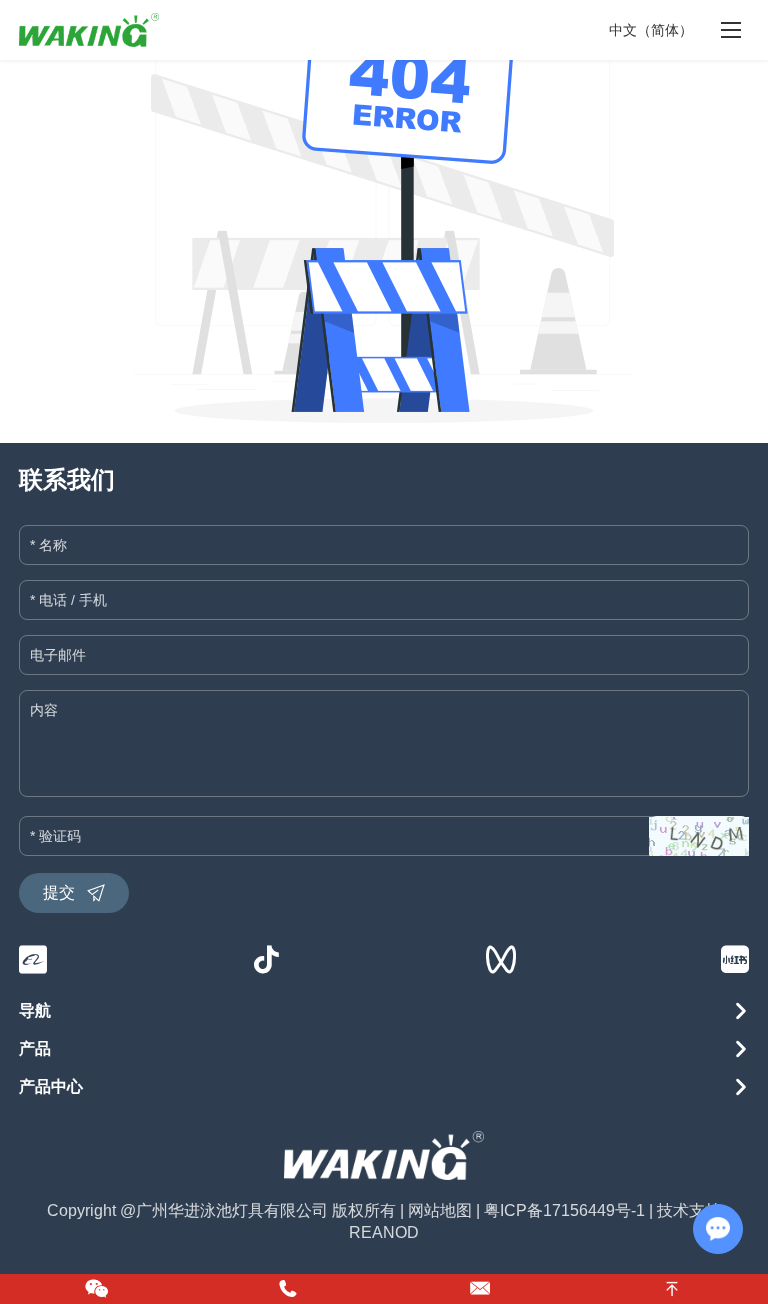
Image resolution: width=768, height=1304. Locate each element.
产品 (35, 1048)
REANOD (384, 1232)
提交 (59, 892)
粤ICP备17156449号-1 (564, 1210)
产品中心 (51, 1086)
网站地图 (440, 1210)
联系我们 (67, 479)
